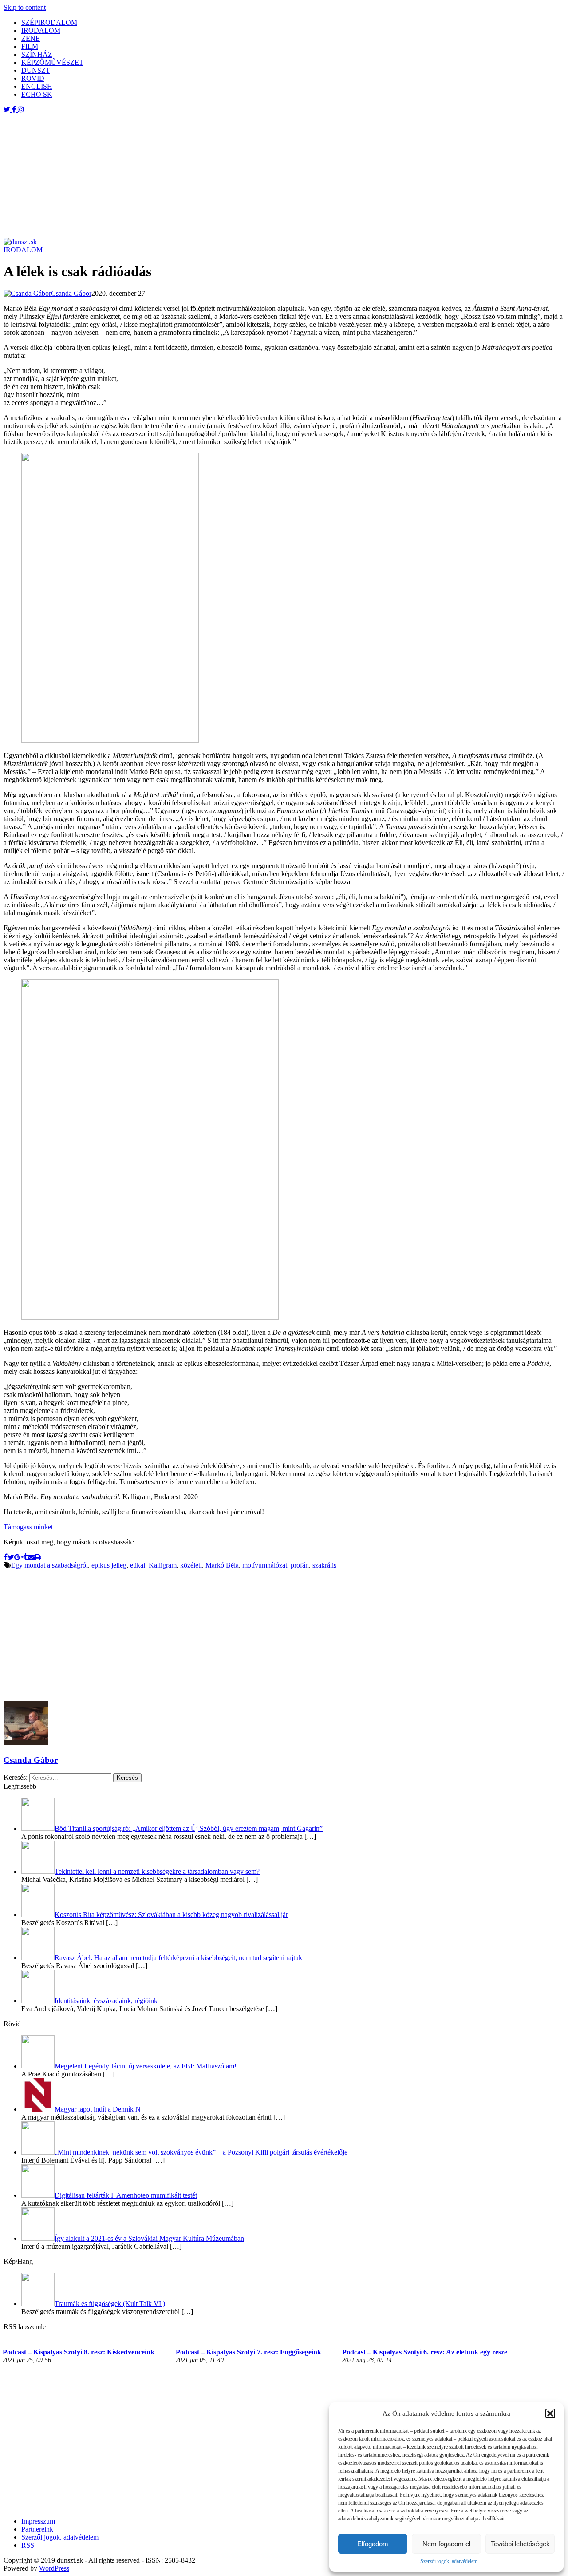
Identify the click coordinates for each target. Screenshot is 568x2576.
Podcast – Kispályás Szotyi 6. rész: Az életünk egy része (425, 2352)
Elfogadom (373, 2544)
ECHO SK (37, 94)
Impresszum (38, 2521)
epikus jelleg (109, 1565)
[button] (550, 2413)
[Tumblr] (26, 1557)
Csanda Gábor (31, 1760)
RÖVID (33, 78)
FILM (30, 46)
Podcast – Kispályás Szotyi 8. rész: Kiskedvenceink (79, 2352)
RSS (28, 2545)
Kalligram (163, 1565)
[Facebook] (6, 1557)
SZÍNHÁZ (37, 54)
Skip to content (25, 7)
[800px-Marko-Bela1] (150, 1317)
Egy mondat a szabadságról (49, 1565)
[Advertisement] (270, 176)
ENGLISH (37, 86)
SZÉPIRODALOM (49, 22)
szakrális (324, 1565)
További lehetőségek (520, 2544)
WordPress (54, 2568)
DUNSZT (36, 70)
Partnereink (37, 2529)
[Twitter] (11, 1557)
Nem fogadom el (446, 2544)
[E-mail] (31, 1557)
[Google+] (19, 1557)
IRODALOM (41, 30)
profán (300, 1565)
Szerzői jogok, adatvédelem (449, 2561)
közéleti (191, 1565)
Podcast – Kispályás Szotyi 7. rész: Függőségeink (248, 2352)
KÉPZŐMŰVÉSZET (52, 62)
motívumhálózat (265, 1565)
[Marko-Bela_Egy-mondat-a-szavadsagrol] (110, 740)
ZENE (31, 38)
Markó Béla (222, 1565)
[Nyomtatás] (38, 1557)
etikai (138, 1565)
